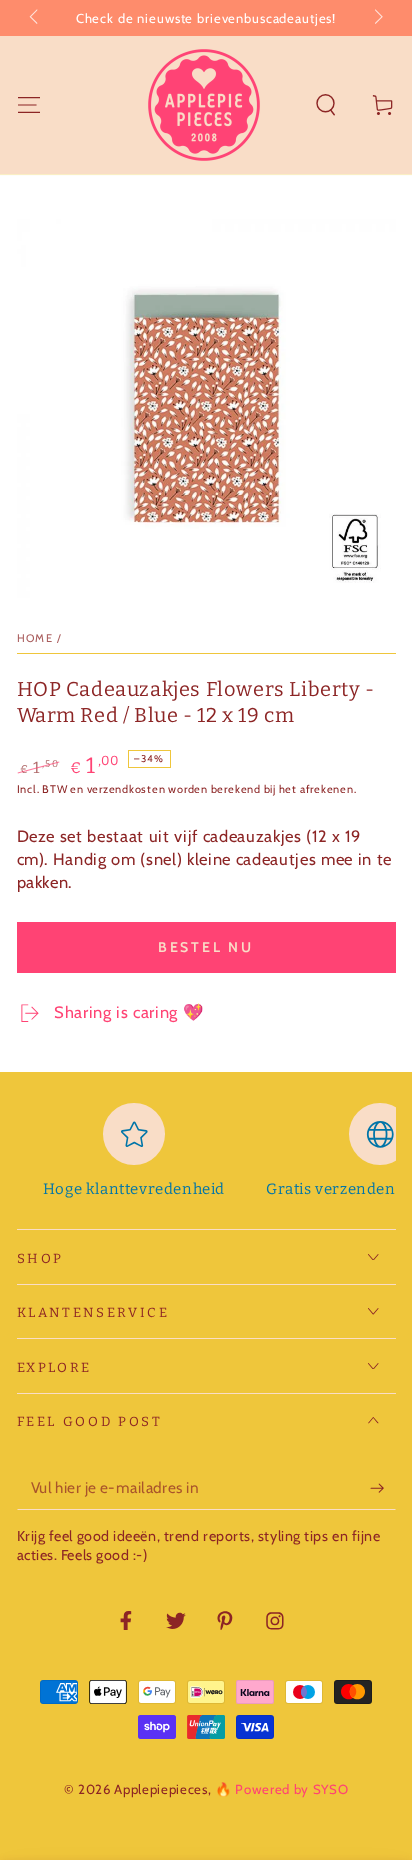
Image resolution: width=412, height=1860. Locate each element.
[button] (326, 104)
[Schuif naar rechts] (376, 18)
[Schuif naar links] (35, 18)
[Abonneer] (382, 1488)
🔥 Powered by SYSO (281, 1789)
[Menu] (28, 104)
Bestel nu (206, 947)
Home (35, 638)
